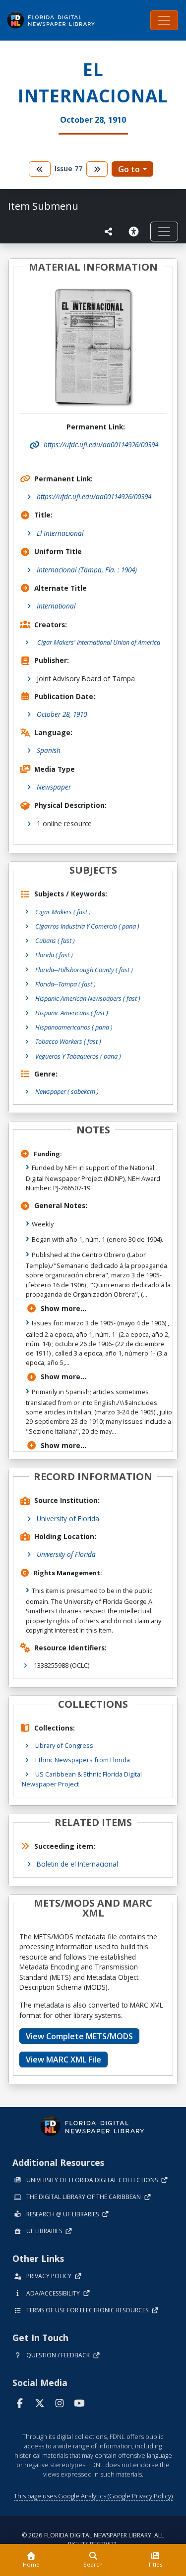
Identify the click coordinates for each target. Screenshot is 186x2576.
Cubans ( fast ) (55, 940)
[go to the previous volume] (40, 169)
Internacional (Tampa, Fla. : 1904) (87, 570)
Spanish (49, 750)
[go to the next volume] (97, 169)
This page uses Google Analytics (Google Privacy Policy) (93, 2496)
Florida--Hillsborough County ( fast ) (84, 970)
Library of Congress (64, 1745)
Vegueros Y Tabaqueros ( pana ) (78, 1056)
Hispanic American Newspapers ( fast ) (88, 998)
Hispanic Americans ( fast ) (72, 1013)
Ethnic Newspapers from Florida (83, 1760)
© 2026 (93, 2540)
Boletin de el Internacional (77, 1864)
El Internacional (60, 533)
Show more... (63, 1308)
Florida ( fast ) (54, 955)
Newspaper (54, 787)
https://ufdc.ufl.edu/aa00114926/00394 (94, 496)
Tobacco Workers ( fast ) (68, 1041)
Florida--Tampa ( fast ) (65, 984)
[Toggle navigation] (164, 20)
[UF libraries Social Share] (109, 232)
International (56, 606)
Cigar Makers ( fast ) (63, 912)
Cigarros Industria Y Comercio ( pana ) (87, 926)
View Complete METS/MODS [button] (79, 2036)
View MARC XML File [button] (63, 2060)
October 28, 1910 (62, 714)
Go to (129, 169)
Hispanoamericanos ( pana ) (74, 1027)
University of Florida (68, 1519)
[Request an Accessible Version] (135, 232)
